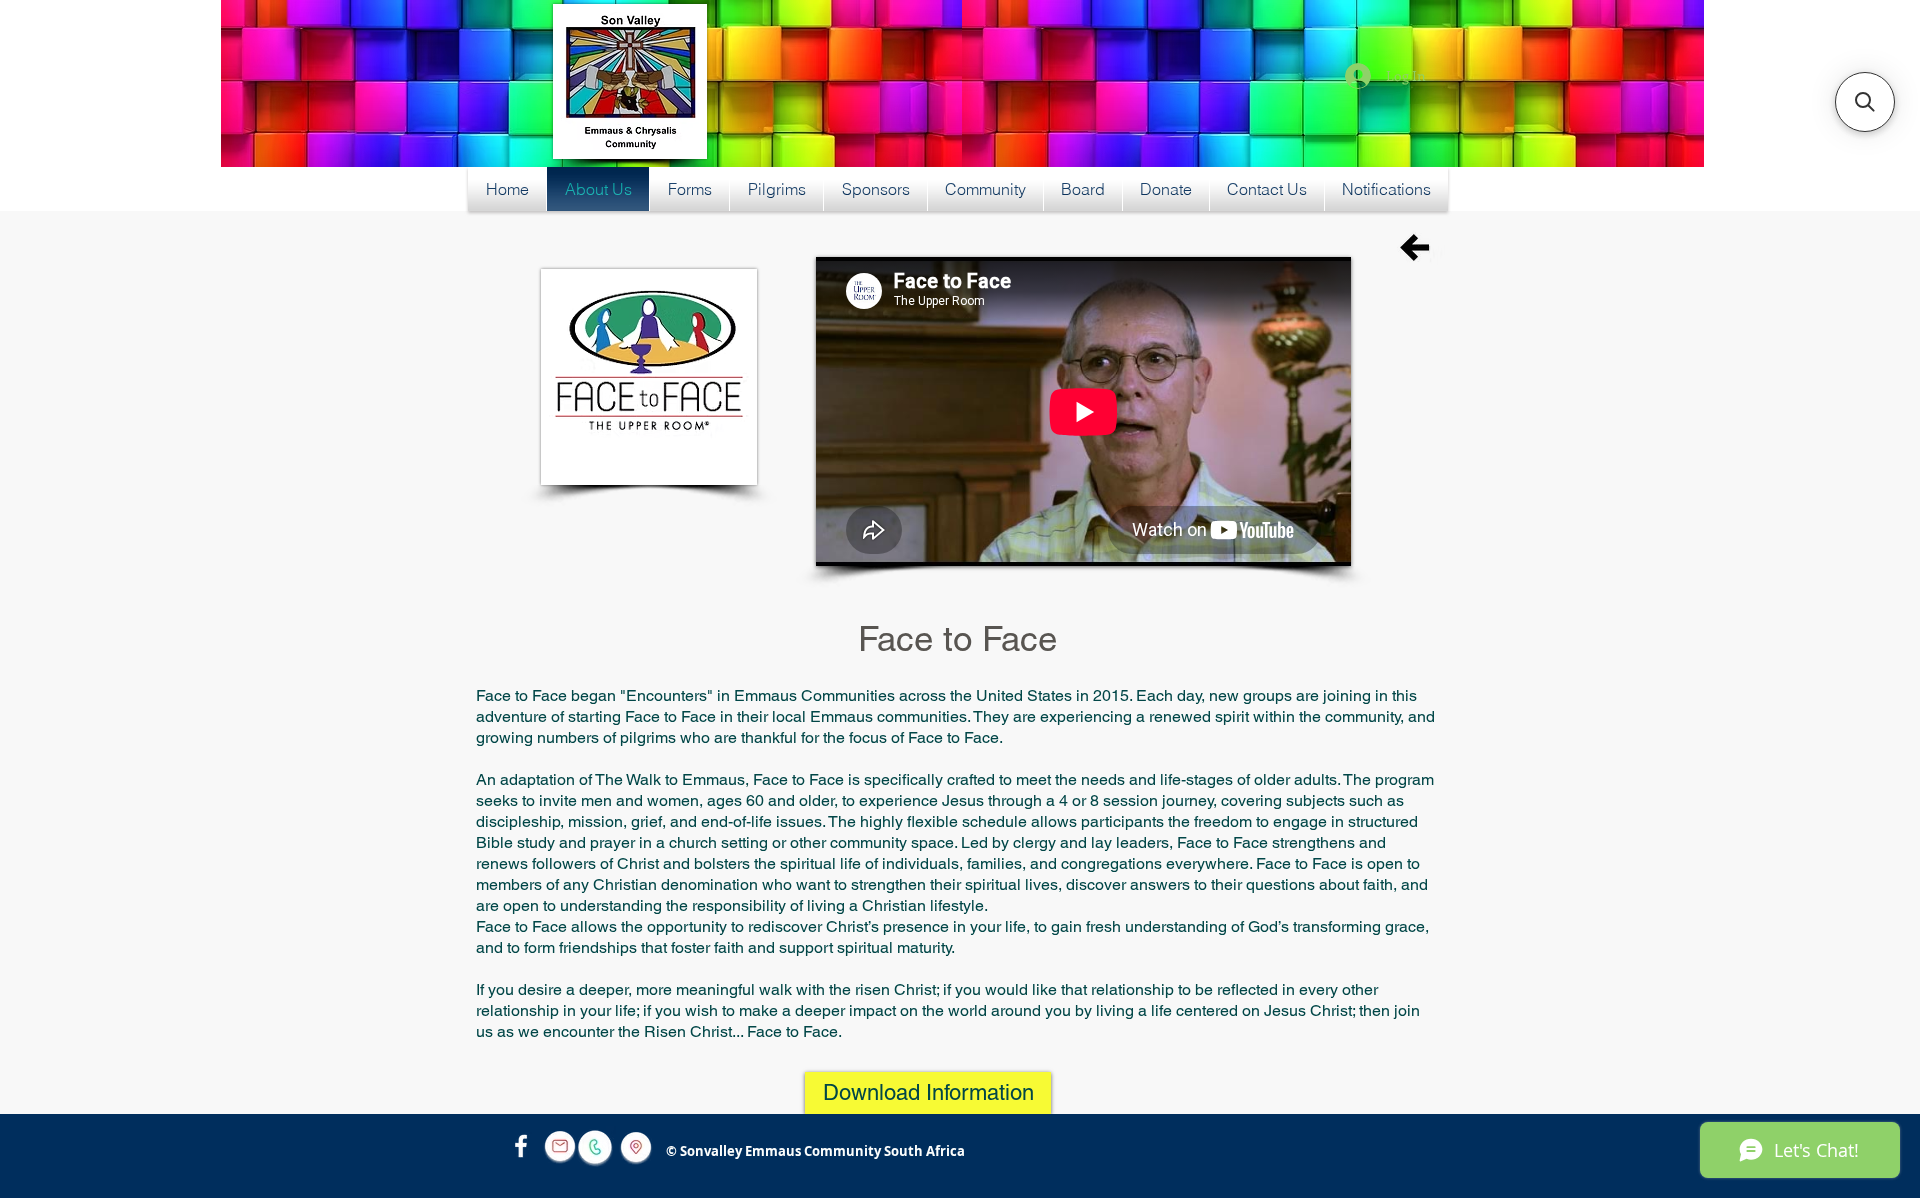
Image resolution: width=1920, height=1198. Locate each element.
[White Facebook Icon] (521, 1146)
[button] (1865, 102)
